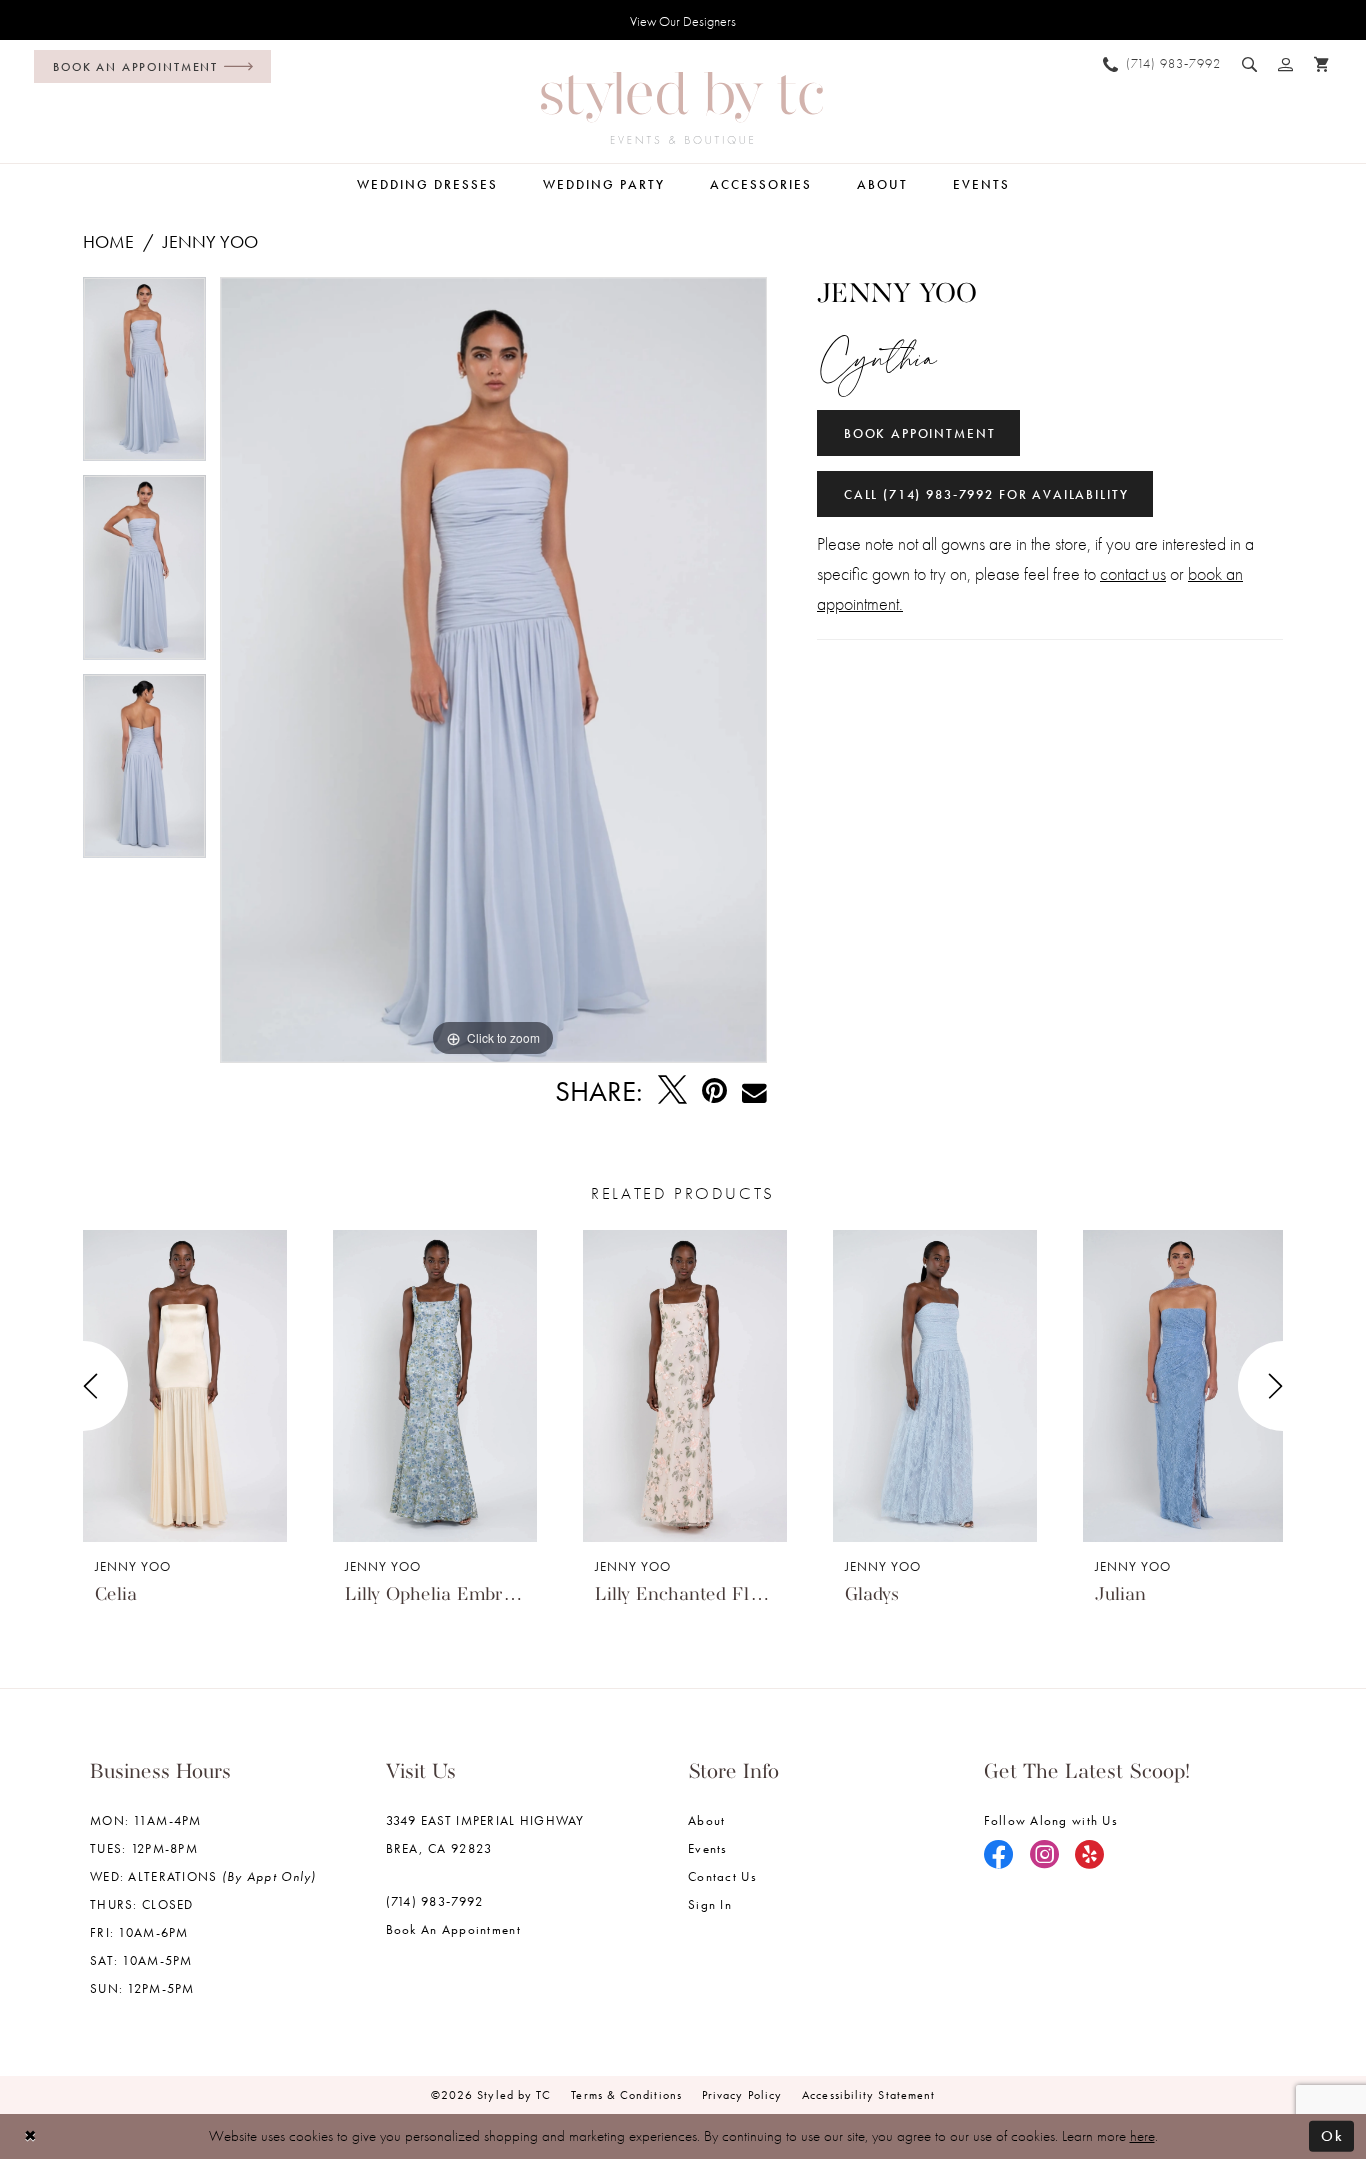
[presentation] (185, 1386)
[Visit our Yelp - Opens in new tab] (1090, 1856)
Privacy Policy (742, 2095)
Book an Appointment (453, 1929)
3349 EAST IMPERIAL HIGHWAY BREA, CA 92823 (485, 1834)
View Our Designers (683, 21)
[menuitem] (147, 66)
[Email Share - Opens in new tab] (754, 1091)
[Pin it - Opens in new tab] (714, 1091)
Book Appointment (920, 433)
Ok (1332, 2136)
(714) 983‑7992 (435, 1901)
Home (108, 241)
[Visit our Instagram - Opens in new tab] (1045, 1856)
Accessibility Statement (868, 2095)
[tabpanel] (144, 376)
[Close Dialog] (30, 2136)
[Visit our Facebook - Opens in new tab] (999, 1856)
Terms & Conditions (626, 2095)
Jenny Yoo (210, 241)
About (706, 1820)
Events (708, 1848)
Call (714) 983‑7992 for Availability (986, 494)
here (1142, 2136)
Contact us (722, 1876)
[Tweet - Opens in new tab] (672, 1091)
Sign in (710, 1904)
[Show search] (1250, 64)
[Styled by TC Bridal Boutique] (682, 108)
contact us (1133, 573)
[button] (1286, 64)
